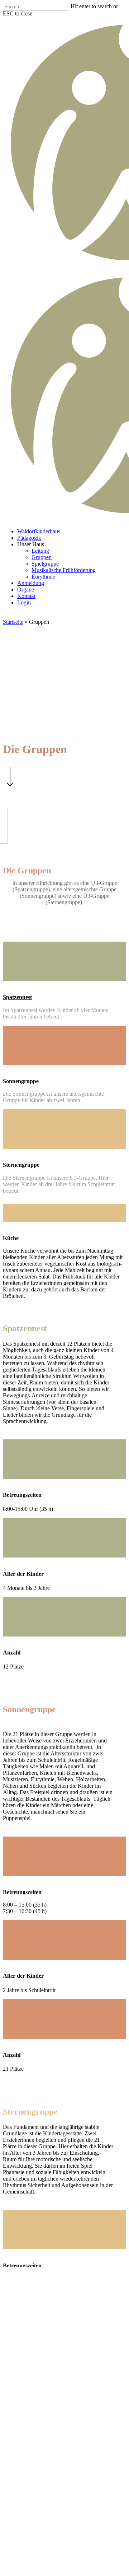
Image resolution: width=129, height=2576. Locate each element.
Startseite (13, 622)
